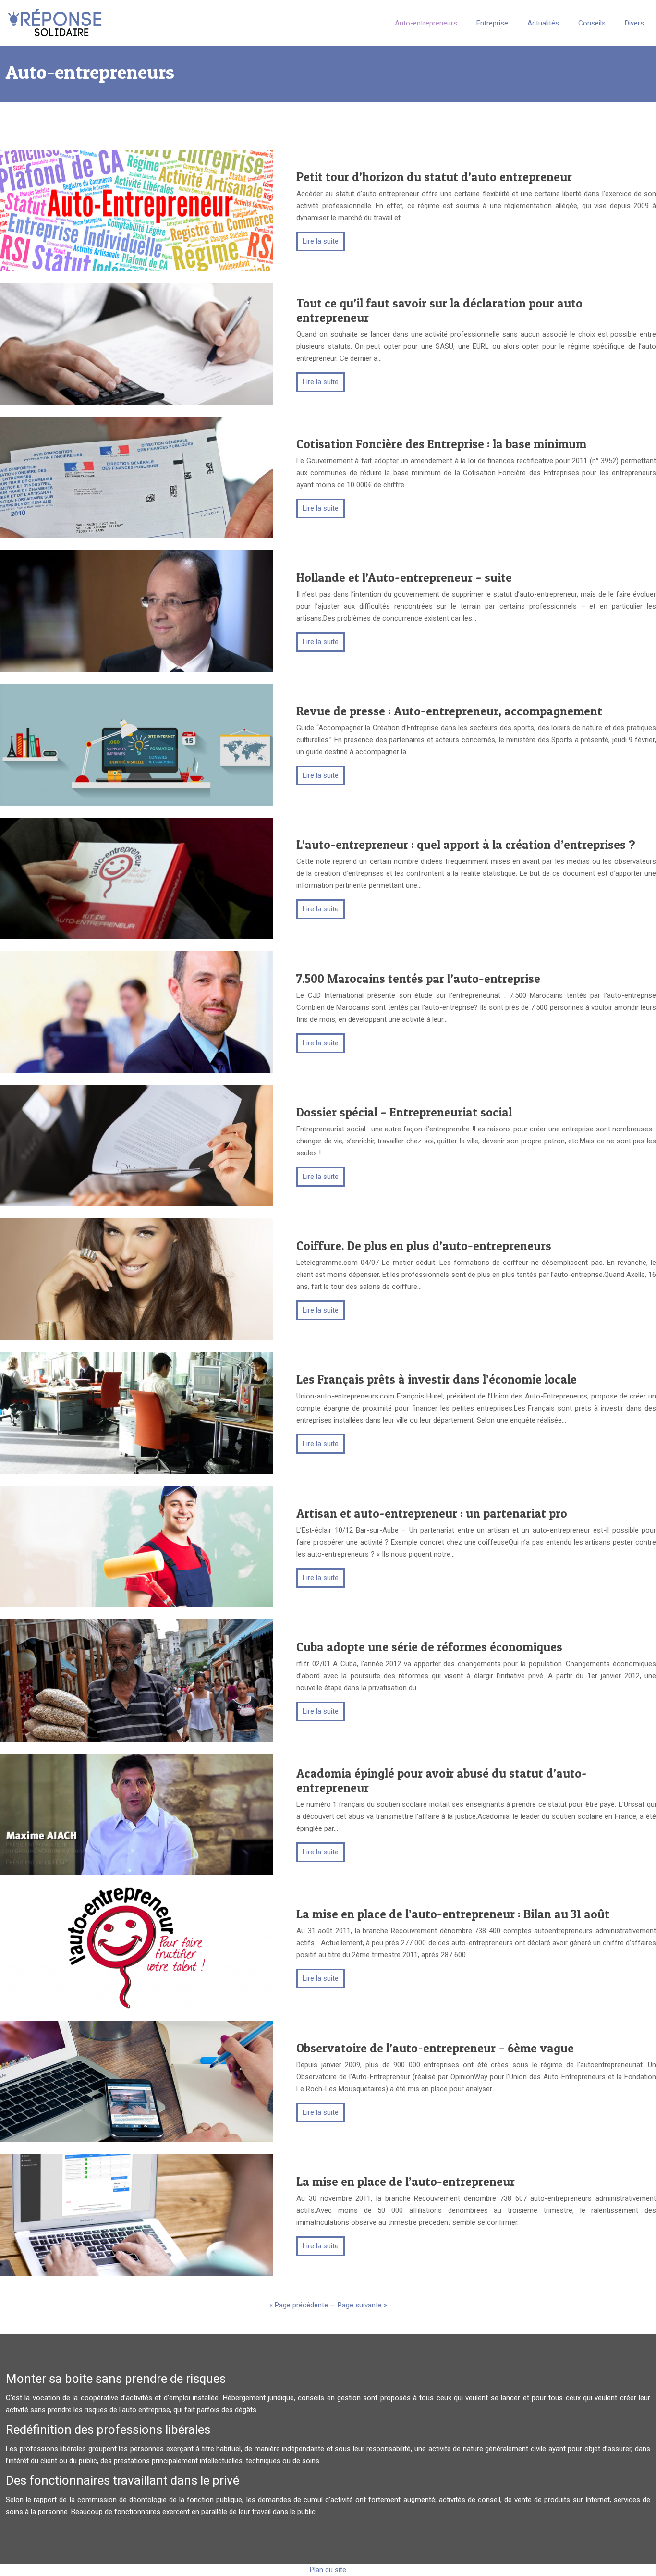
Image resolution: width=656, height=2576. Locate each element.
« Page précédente (299, 2305)
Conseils (592, 23)
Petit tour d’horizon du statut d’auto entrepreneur (434, 177)
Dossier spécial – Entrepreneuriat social (404, 1112)
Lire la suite (321, 241)
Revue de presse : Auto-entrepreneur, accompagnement (449, 711)
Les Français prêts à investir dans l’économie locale (437, 1379)
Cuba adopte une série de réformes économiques (429, 1647)
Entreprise (492, 23)
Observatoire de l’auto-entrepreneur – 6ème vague (435, 2048)
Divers (634, 23)
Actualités (543, 23)
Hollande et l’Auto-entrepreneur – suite (404, 577)
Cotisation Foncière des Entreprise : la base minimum (441, 444)
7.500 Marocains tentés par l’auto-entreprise (418, 979)
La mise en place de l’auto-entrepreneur (406, 2182)
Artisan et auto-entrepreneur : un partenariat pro (432, 1513)
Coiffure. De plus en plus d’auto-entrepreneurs (424, 1246)
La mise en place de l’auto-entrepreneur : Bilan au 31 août (453, 1914)
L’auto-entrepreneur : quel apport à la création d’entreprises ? (466, 845)
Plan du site (328, 2570)
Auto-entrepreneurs (426, 23)
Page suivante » (362, 2305)
